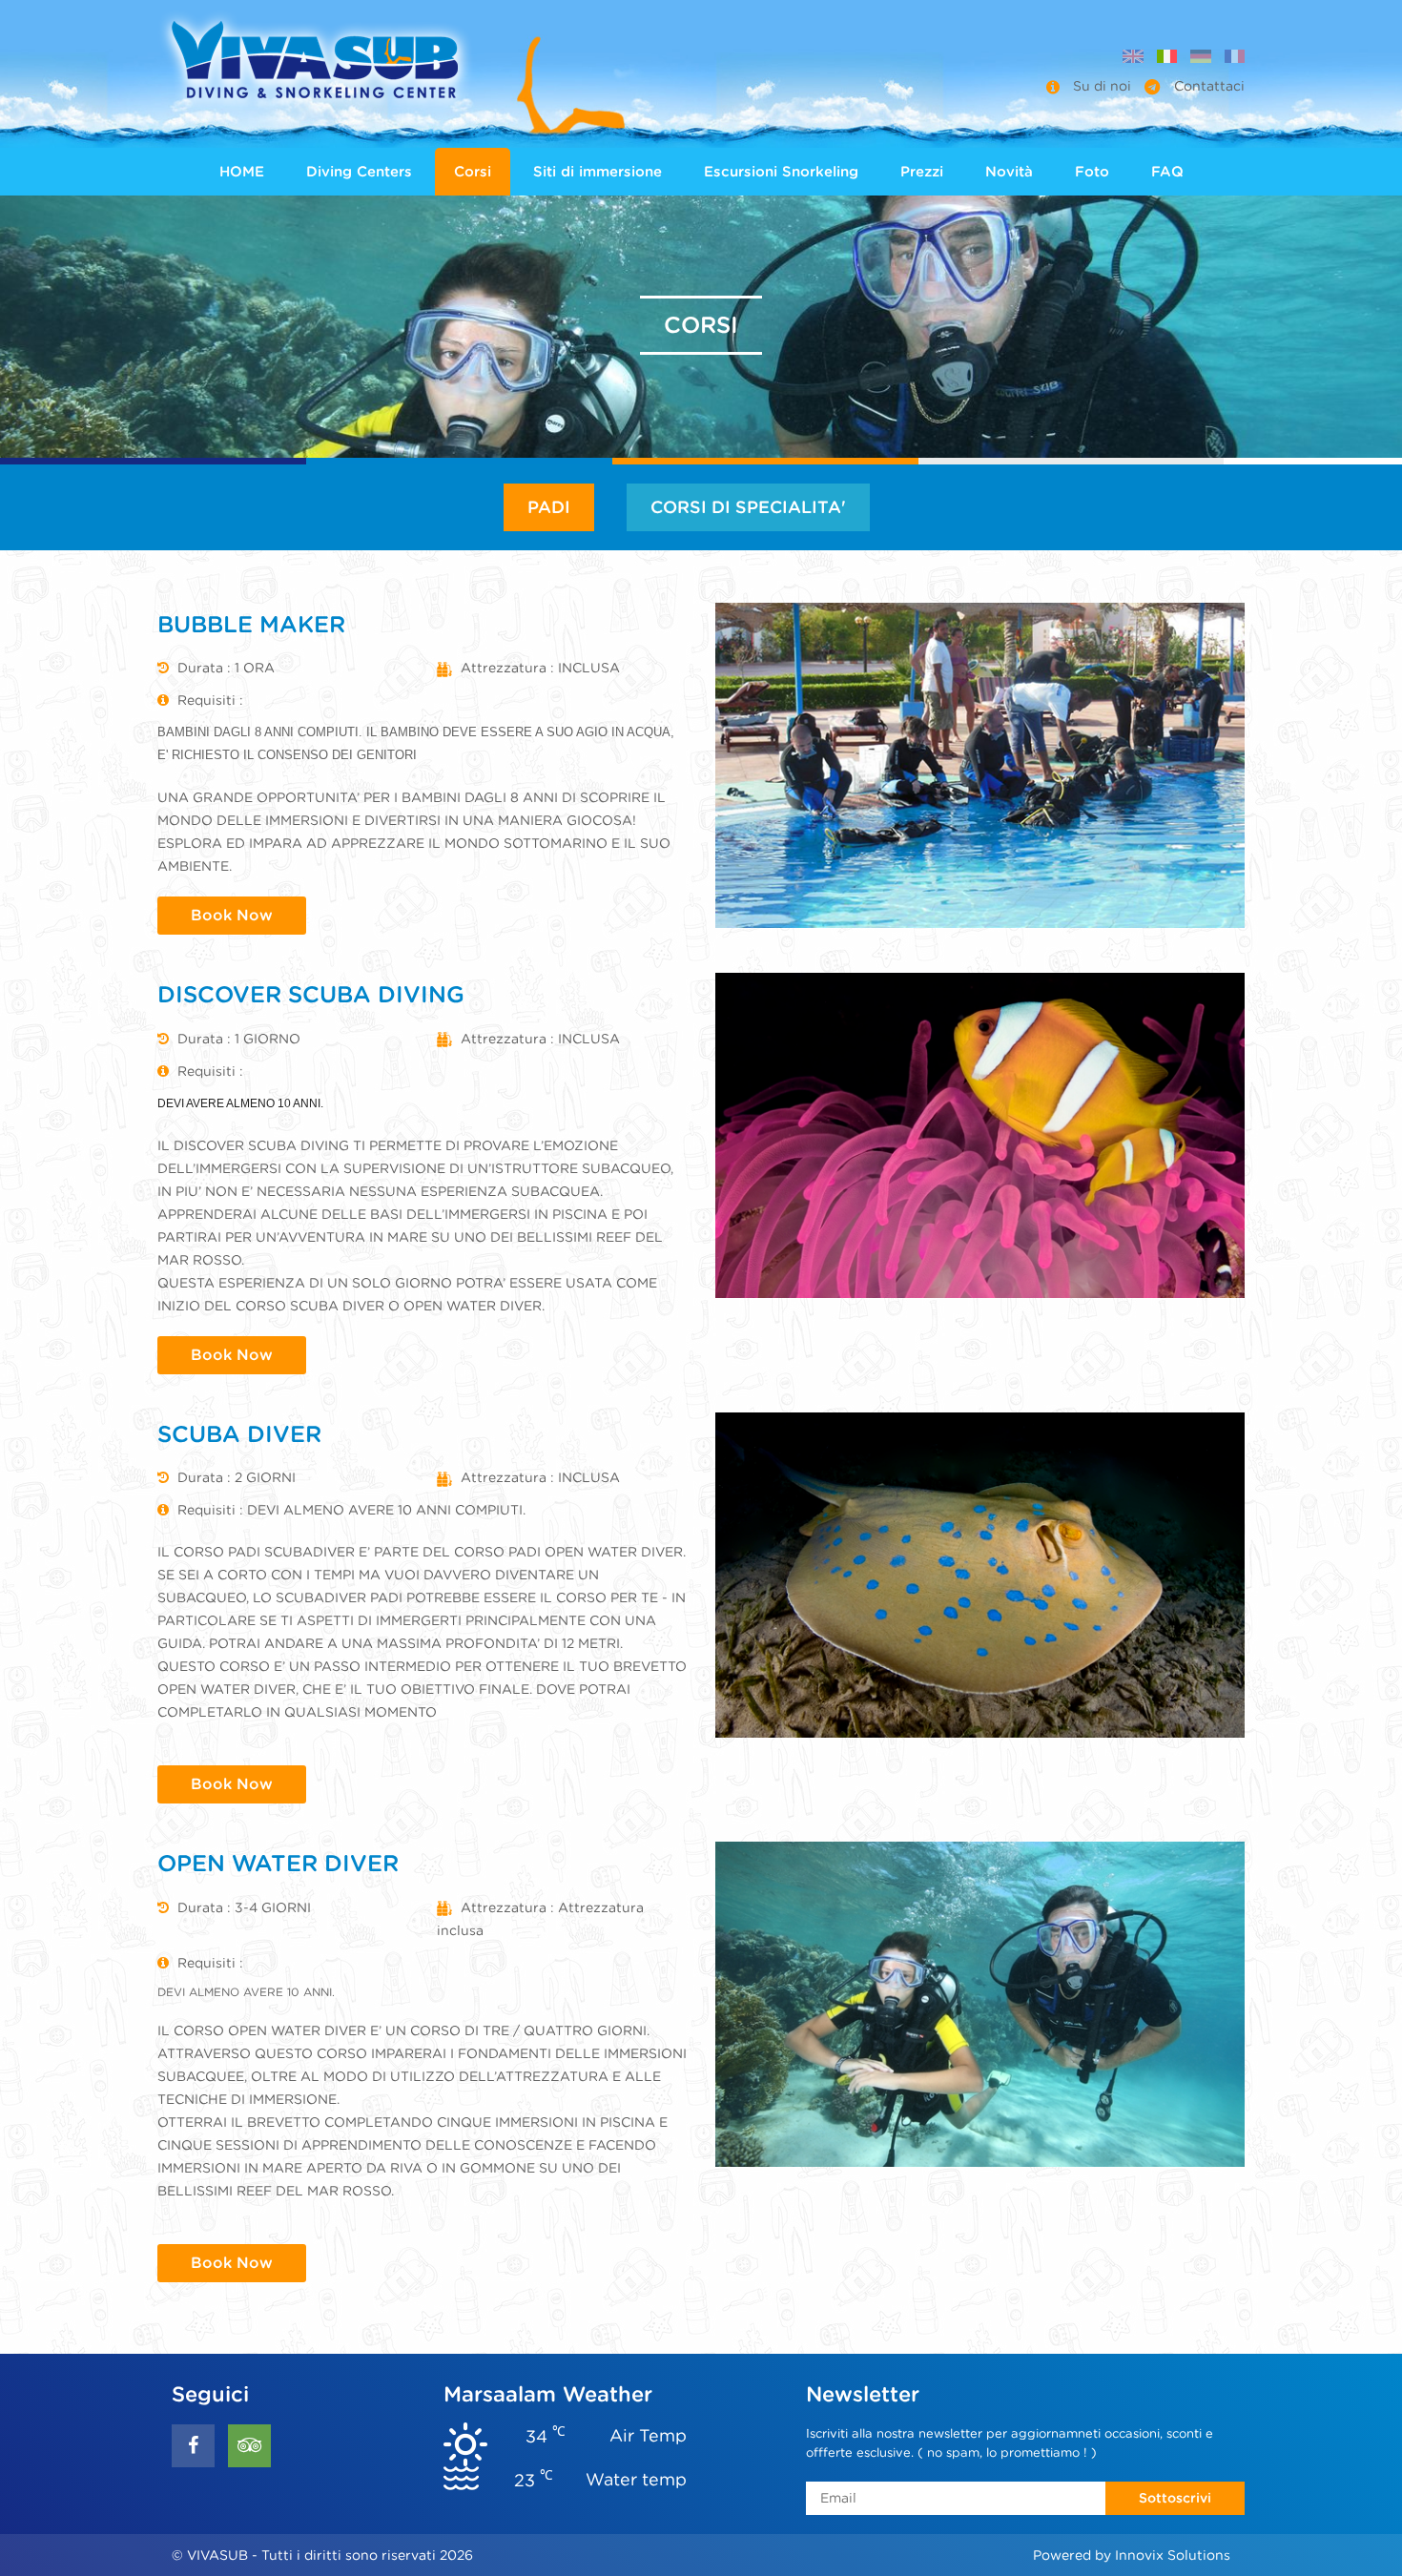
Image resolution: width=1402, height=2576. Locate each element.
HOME (242, 172)
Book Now (232, 915)
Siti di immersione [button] (598, 172)
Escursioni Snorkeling (781, 172)
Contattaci (1207, 86)
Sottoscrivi (1175, 2498)
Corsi (473, 172)
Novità (1009, 172)
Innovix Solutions (1173, 2555)
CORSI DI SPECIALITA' (748, 507)
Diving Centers (359, 172)
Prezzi (922, 172)
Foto (1092, 172)
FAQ (1167, 172)
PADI (549, 507)
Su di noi (1102, 86)
